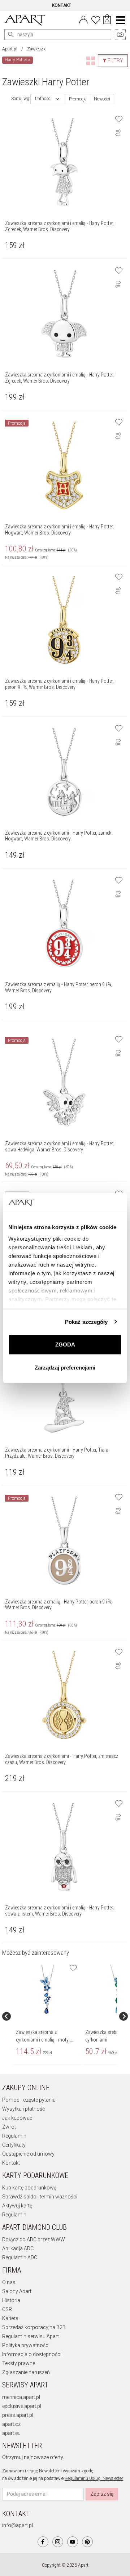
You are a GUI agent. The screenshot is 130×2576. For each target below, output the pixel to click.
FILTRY (115, 60)
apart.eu (11, 2433)
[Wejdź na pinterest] (87, 2542)
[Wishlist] (96, 19)
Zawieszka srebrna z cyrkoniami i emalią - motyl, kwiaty (43, 2040)
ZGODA (65, 1345)
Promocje (78, 99)
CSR (7, 2309)
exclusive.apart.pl (22, 2406)
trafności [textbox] (43, 99)
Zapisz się (102, 2494)
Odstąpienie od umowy (28, 2154)
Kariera (10, 2318)
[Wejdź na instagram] (58, 2542)
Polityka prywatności (26, 2345)
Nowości (102, 99)
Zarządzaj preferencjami (65, 1368)
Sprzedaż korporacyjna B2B (34, 2327)
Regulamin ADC (20, 2257)
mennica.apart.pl (21, 2397)
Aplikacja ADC (18, 2248)
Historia (11, 2300)
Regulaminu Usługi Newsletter (94, 2478)
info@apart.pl (18, 2525)
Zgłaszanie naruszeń (26, 2372)
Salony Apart (17, 2291)
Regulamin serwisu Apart (31, 2336)
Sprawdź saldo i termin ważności (40, 2197)
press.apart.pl (18, 2415)
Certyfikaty (14, 2145)
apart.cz (11, 2424)
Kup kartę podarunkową (29, 2188)
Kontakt (11, 2163)
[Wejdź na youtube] (73, 2542)
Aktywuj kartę (17, 2206)
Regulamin (14, 2136)
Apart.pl (10, 49)
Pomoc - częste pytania (29, 2100)
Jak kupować (17, 2118)
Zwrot (9, 2127)
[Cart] (107, 20)
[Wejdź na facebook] (43, 2542)
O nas (9, 2282)
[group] (48, 2016)
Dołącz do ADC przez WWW (34, 2239)
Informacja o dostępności (32, 2354)
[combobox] (48, 99)
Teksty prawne (19, 2363)
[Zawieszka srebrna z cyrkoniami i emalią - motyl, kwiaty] (47, 1990)
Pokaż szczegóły (86, 1322)
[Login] (83, 19)
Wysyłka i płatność (23, 2109)
